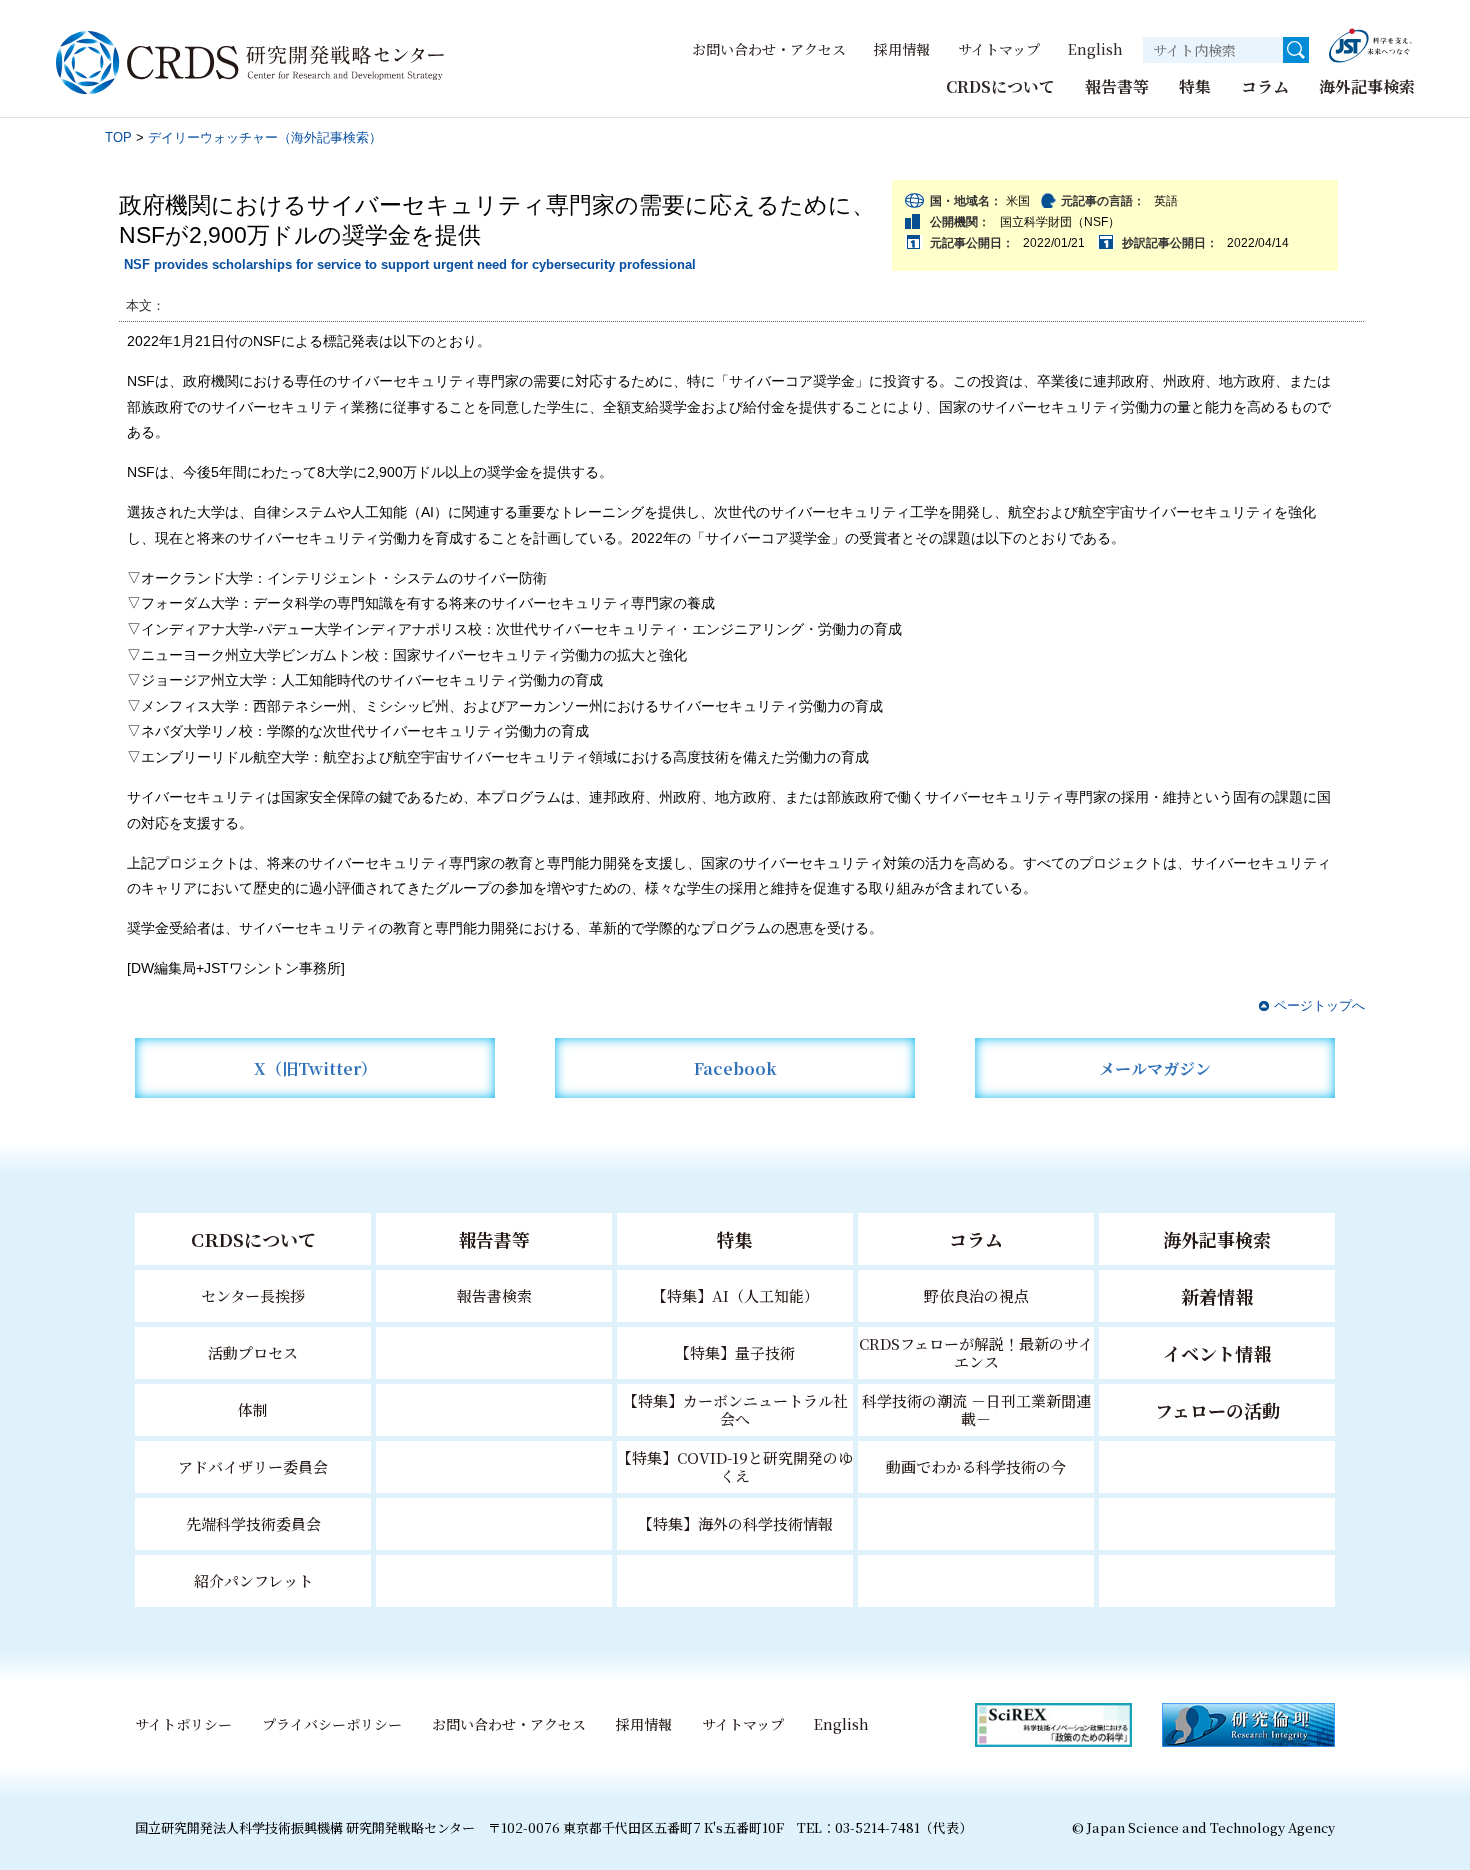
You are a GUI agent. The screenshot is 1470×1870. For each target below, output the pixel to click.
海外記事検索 (1367, 86)
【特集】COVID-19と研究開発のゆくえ (735, 1466)
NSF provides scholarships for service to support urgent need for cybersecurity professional (410, 264)
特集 (1195, 86)
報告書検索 (494, 1295)
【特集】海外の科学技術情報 (735, 1523)
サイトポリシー (183, 1724)
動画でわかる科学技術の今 (976, 1466)
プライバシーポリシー (332, 1724)
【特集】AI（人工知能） (735, 1295)
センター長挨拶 (253, 1295)
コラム (1265, 86)
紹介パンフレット (253, 1580)
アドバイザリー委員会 (253, 1466)
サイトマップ (999, 49)
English (1095, 49)
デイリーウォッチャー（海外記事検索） (265, 137)
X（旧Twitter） (315, 1068)
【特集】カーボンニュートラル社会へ (735, 1409)
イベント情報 (1217, 1353)
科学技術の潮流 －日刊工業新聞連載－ (976, 1409)
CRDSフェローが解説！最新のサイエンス (976, 1352)
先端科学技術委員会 (253, 1523)
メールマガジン (1155, 1068)
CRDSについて (1000, 86)
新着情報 (1217, 1296)
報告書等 (1117, 86)
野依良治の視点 (976, 1295)
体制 (253, 1409)
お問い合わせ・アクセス (769, 49)
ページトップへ (1319, 1005)
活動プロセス (253, 1352)
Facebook (735, 1068)
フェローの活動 (1217, 1410)
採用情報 (902, 49)
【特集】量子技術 (735, 1352)
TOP (118, 137)
